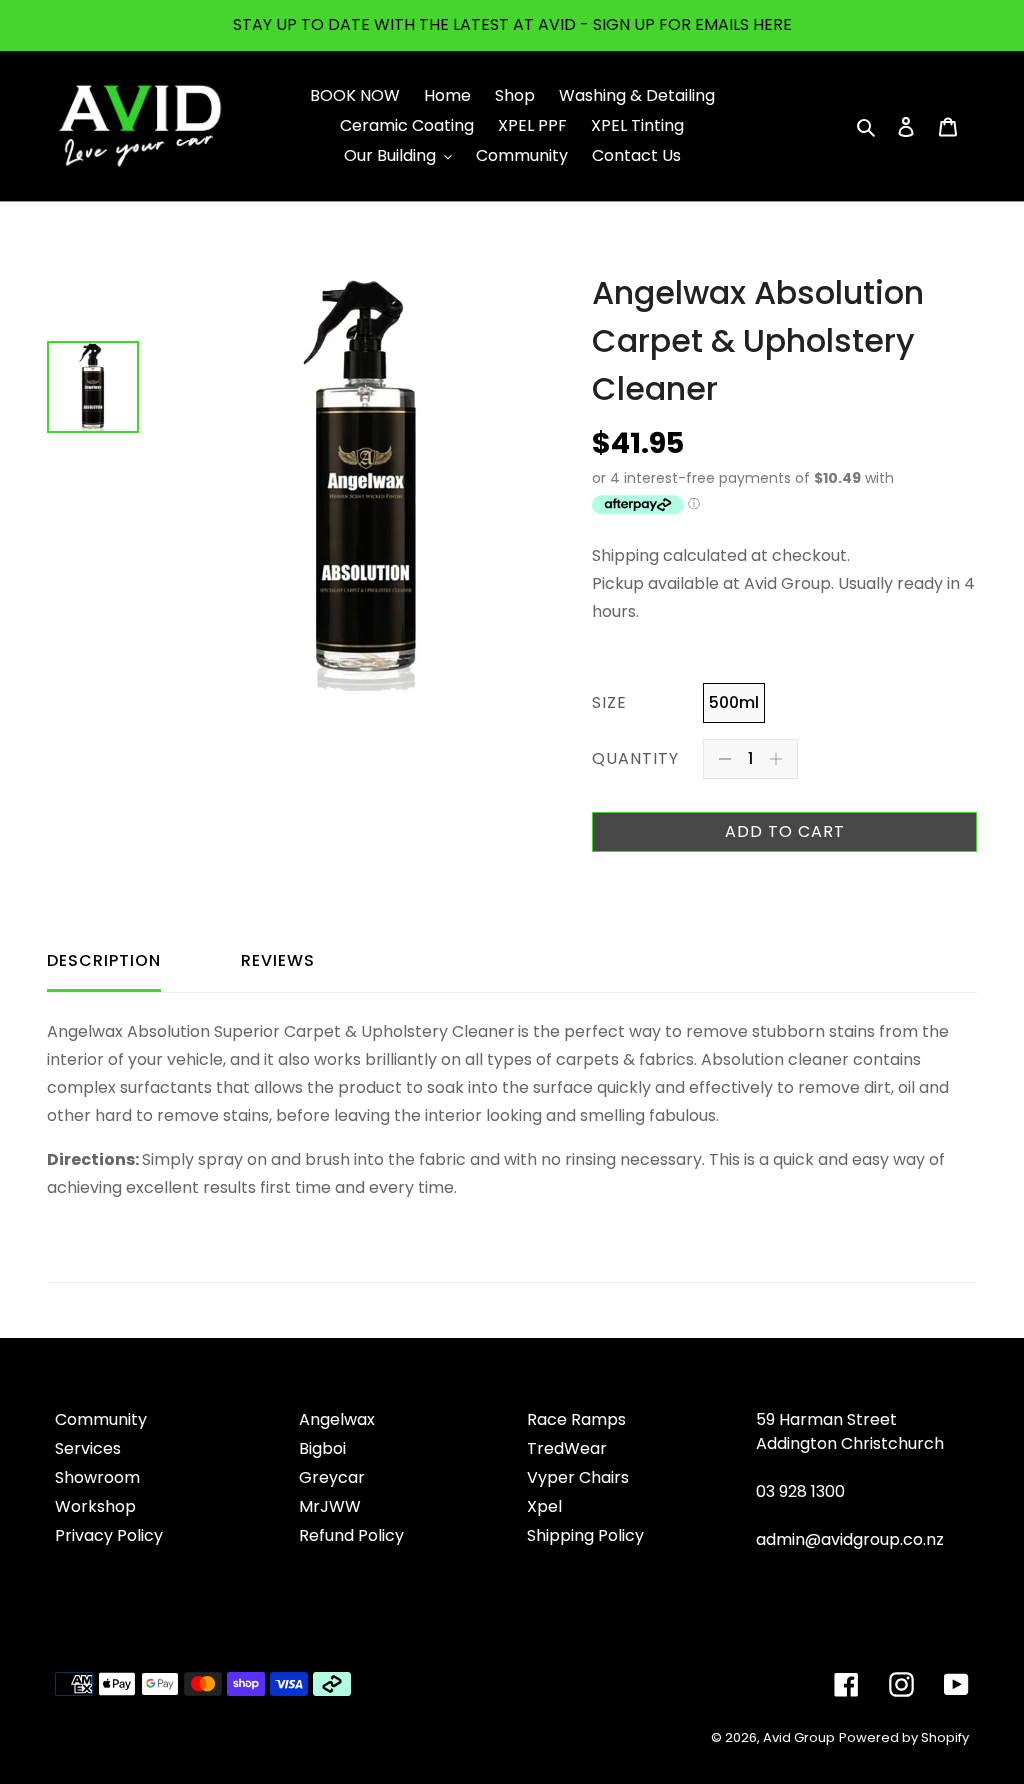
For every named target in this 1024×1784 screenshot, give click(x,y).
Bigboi (322, 1448)
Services (88, 1448)
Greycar (332, 1477)
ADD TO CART (785, 831)
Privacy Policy (109, 1535)
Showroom (97, 1477)
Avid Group (799, 1737)
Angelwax (337, 1419)
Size (609, 702)
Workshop (95, 1506)
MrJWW (330, 1506)
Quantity (635, 758)
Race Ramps (576, 1419)
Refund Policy (351, 1535)
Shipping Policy (585, 1535)
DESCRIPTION (104, 960)
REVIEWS (278, 960)
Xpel (544, 1506)
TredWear (567, 1448)
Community (101, 1419)
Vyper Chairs (578, 1477)
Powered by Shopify (904, 1737)
